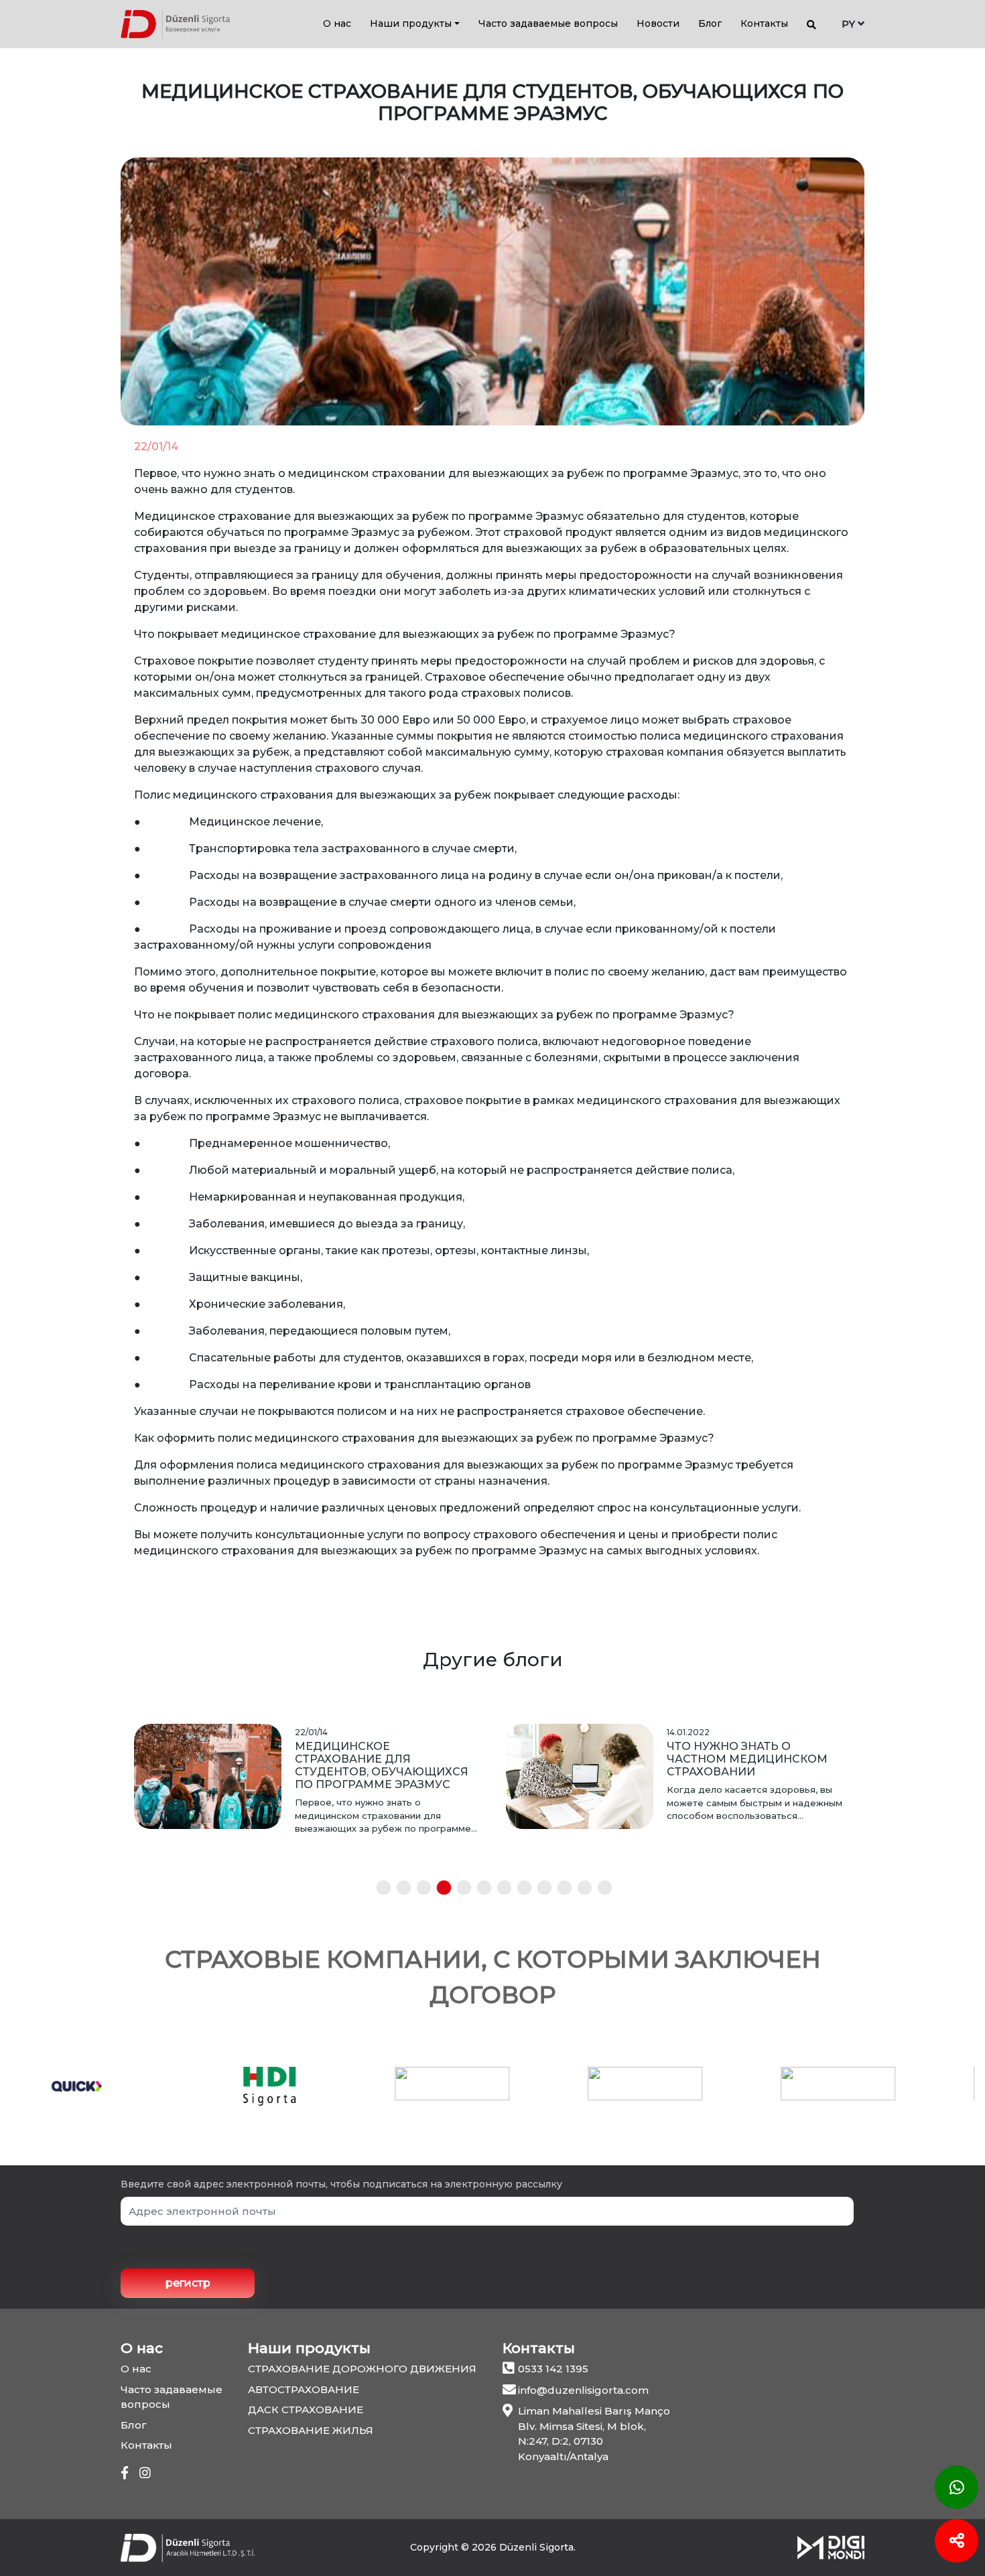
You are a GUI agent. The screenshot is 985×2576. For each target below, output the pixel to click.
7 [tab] (499, 1889)
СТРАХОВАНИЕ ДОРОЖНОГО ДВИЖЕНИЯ (362, 2369)
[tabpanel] (307, 1779)
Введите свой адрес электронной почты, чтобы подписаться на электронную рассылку (341, 2184)
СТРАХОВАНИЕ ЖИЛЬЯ (311, 2430)
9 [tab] (539, 1889)
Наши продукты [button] (411, 23)
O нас (337, 23)
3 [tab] (419, 1889)
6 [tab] (479, 1889)
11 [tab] (580, 1889)
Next (874, 1807)
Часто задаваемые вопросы (548, 23)
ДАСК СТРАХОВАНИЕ (306, 2410)
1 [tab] (379, 1889)
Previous (111, 1807)
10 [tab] (560, 1889)
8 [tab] (519, 1889)
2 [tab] (399, 1889)
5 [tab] (459, 1889)
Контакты (764, 23)
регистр (188, 2283)
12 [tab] (600, 1889)
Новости (658, 23)
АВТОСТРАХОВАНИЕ (304, 2389)
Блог (710, 23)
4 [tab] (439, 1889)
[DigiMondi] (831, 2547)
